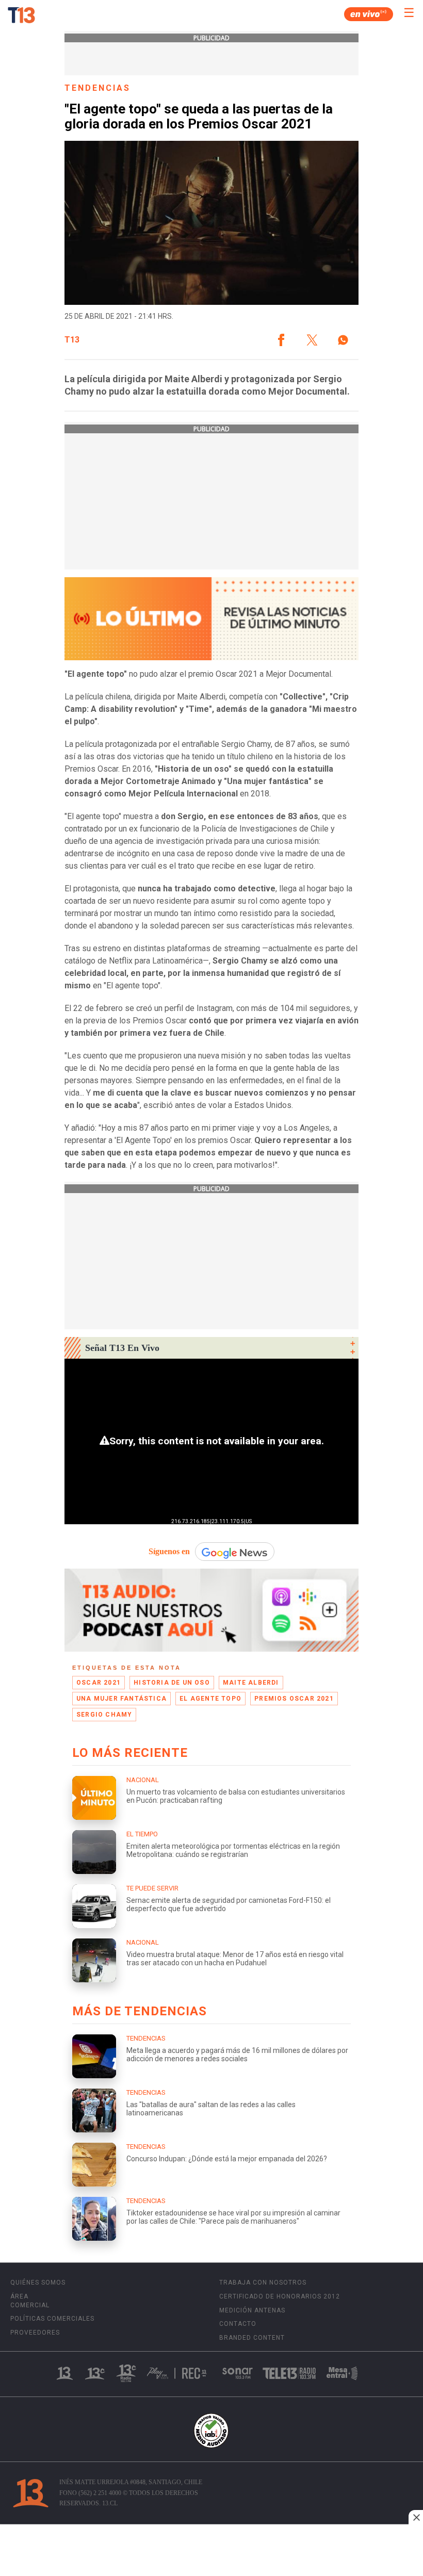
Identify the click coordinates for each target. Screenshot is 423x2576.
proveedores (35, 2333)
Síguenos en (169, 1551)
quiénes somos (38, 2282)
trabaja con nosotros (263, 2282)
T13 (72, 340)
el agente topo (210, 1699)
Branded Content (252, 2338)
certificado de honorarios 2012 (280, 2296)
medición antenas (252, 2310)
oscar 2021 (99, 1683)
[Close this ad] (416, 2517)
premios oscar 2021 (294, 1699)
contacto (238, 2324)
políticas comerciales (52, 2319)
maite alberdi (251, 1683)
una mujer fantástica (121, 1699)
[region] (211, 2551)
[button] (281, 340)
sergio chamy (104, 1715)
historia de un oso (172, 1683)
